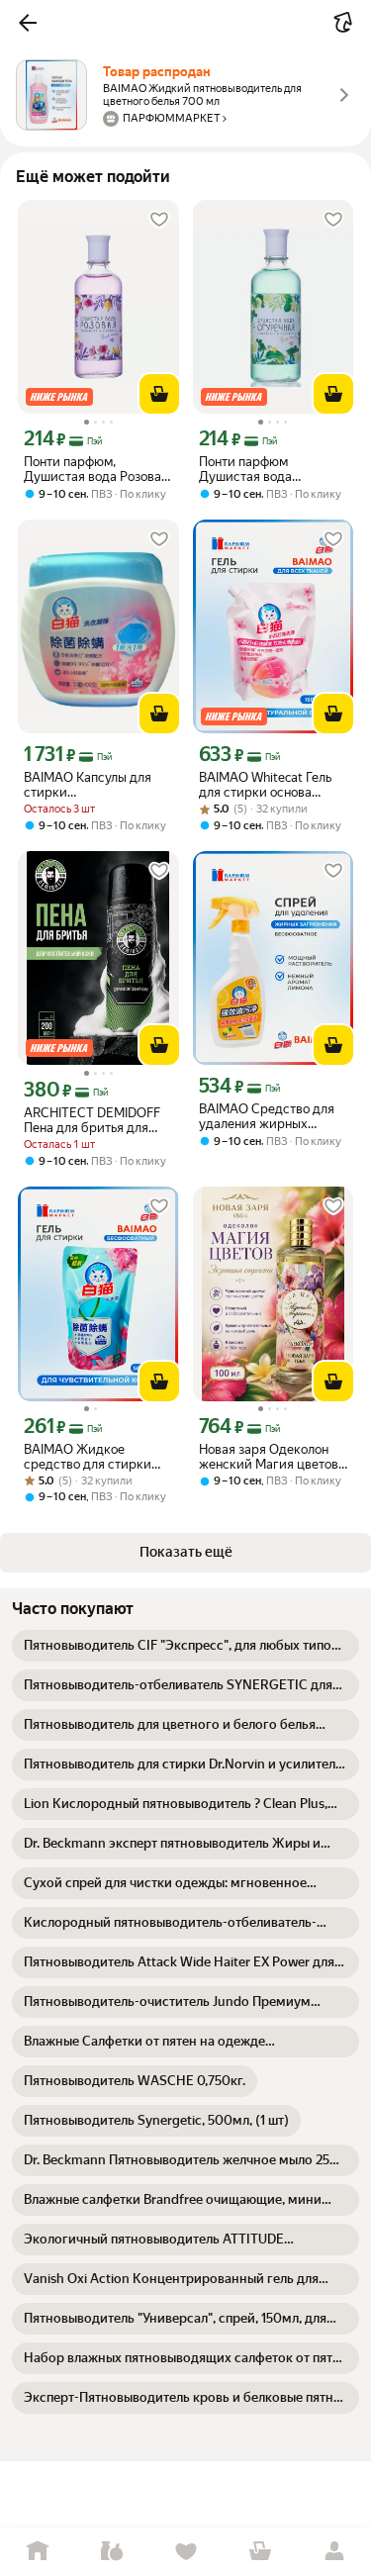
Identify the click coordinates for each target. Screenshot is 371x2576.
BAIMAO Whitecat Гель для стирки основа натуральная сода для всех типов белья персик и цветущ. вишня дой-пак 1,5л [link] (273, 785)
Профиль (334, 2552)
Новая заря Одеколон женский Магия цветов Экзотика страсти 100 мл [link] (269, 1457)
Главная (37, 2552)
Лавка (111, 2552)
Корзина (260, 2552)
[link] (185, 1646)
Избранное (185, 2552)
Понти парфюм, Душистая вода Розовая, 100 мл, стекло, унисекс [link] (97, 469)
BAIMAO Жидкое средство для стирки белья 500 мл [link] (88, 1457)
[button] (28, 23)
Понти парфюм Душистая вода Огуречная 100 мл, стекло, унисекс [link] (255, 469)
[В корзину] (159, 394)
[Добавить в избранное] (159, 220)
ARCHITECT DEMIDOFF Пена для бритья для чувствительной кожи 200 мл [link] (92, 1120)
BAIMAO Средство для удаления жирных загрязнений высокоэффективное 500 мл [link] (267, 1116)
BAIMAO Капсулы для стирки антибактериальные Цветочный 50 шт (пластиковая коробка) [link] (93, 785)
